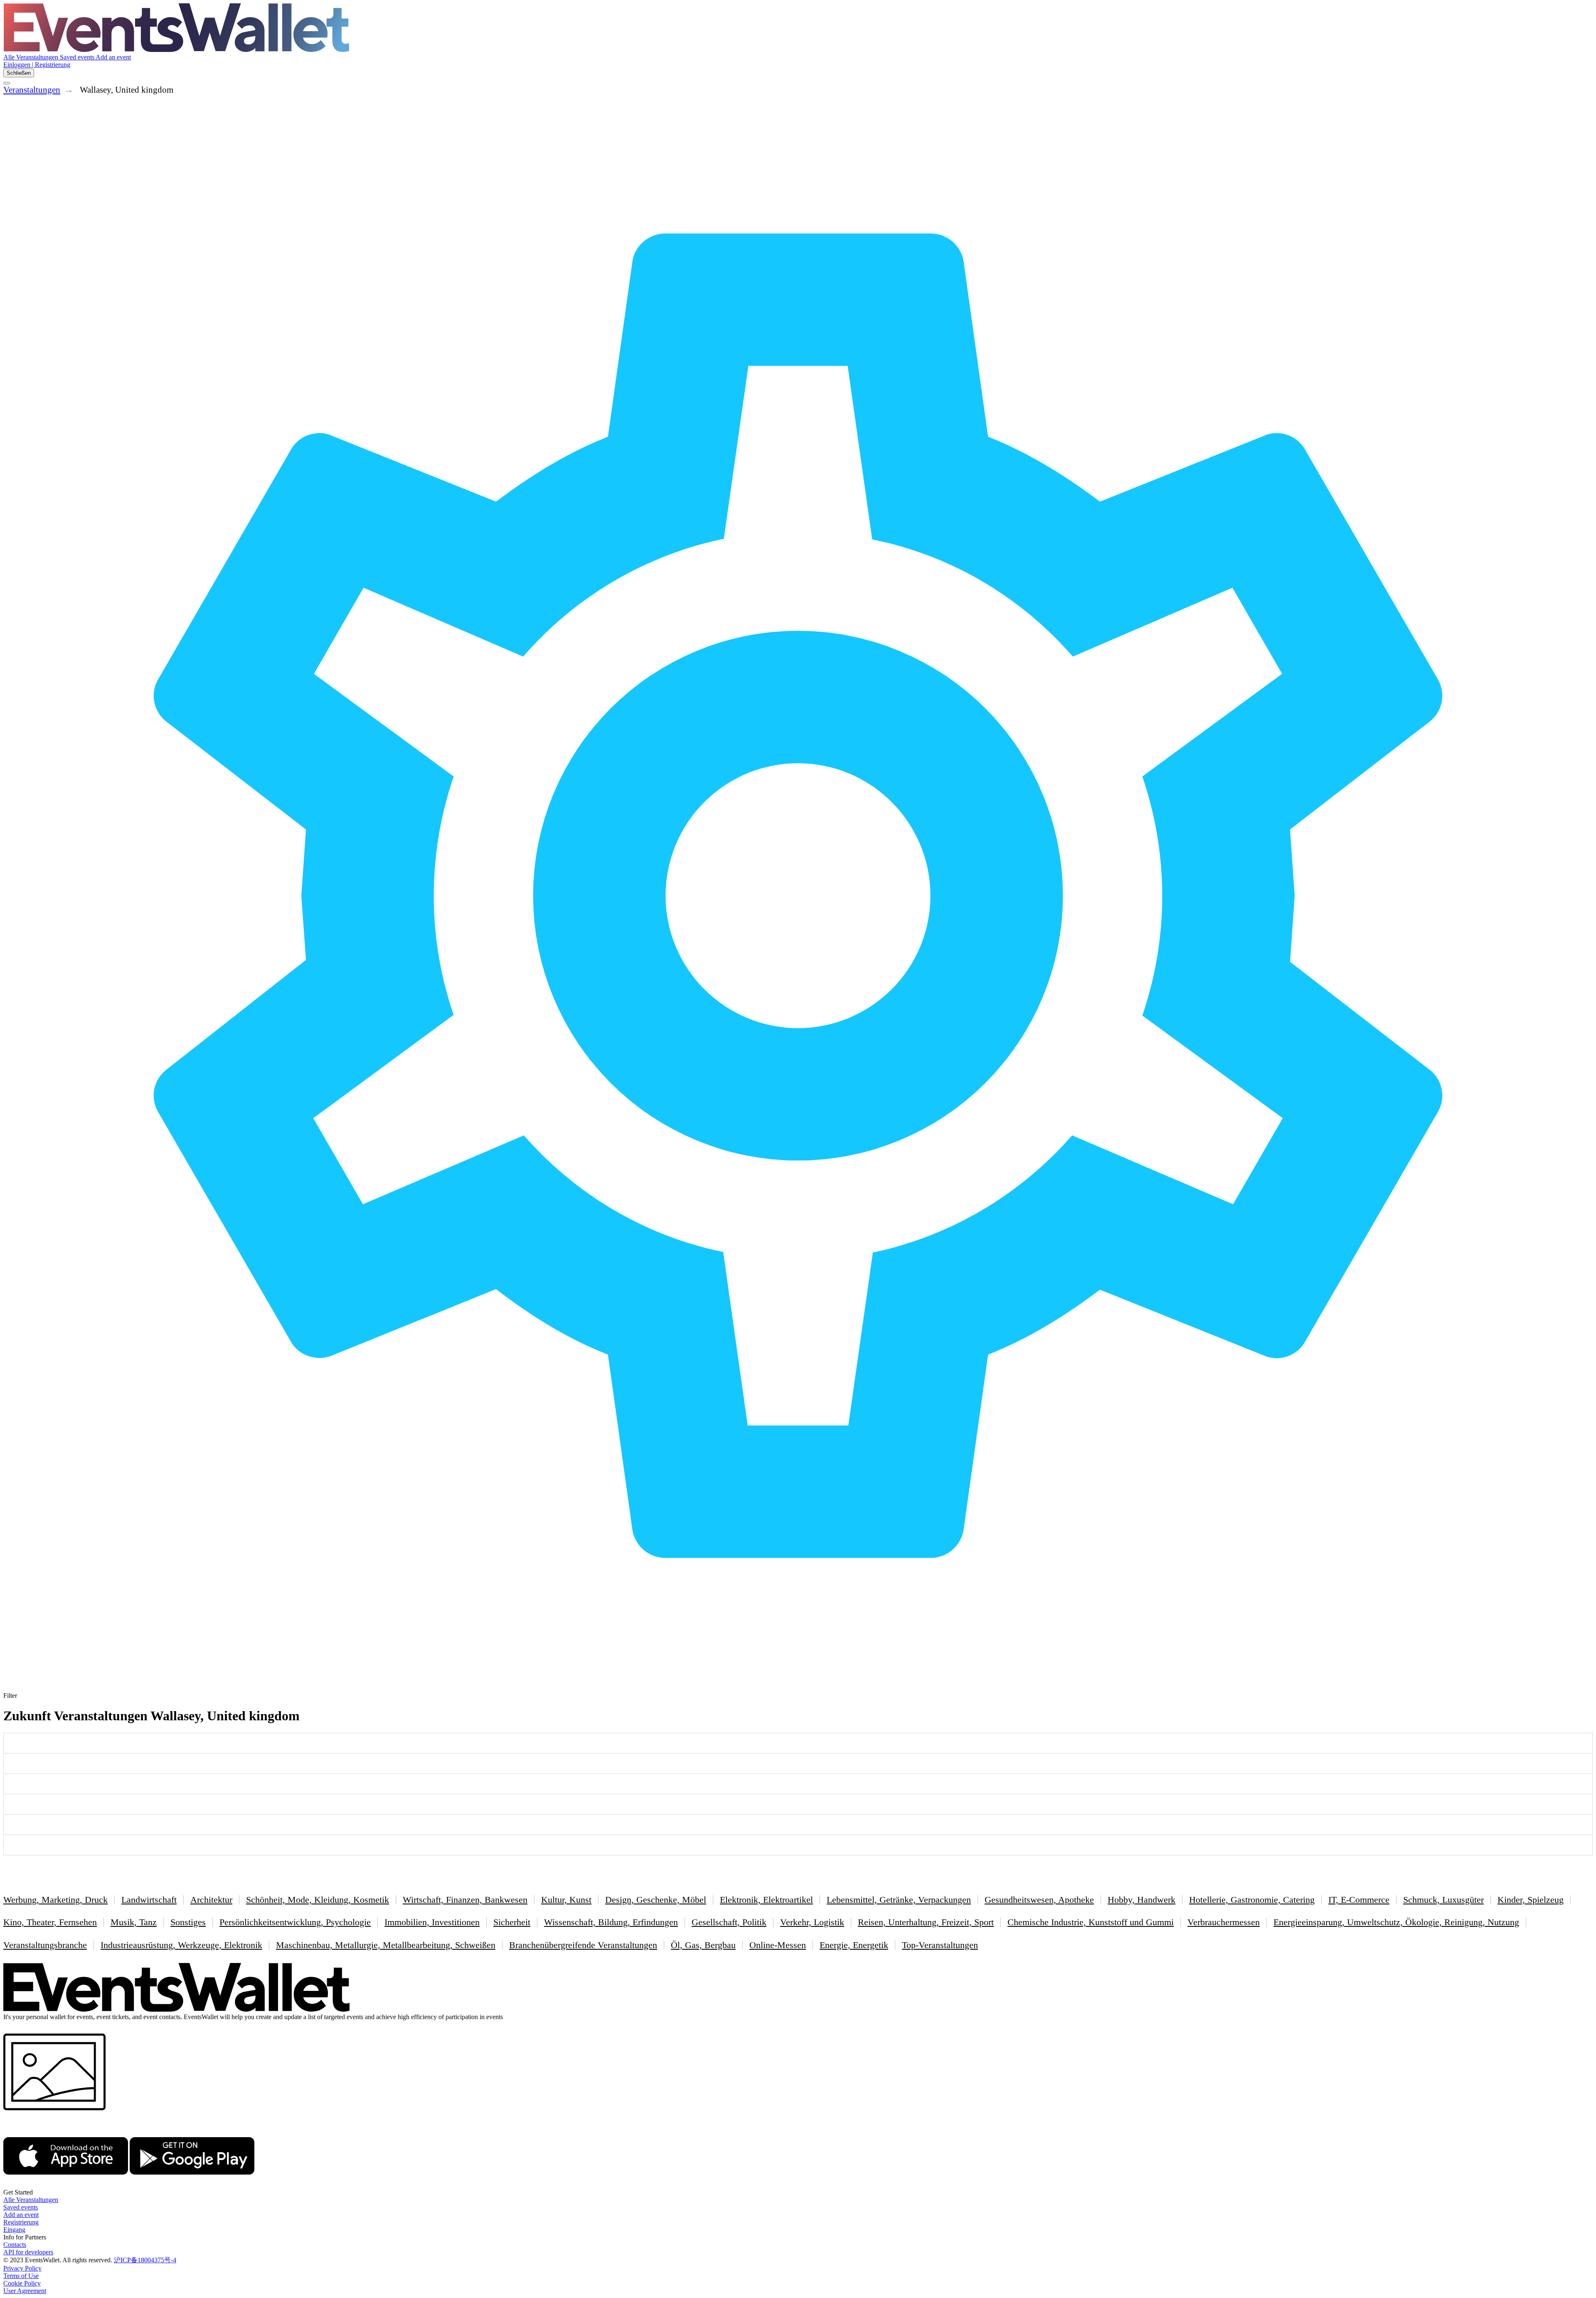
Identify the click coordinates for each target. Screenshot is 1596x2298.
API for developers (28, 2252)
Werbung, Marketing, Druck (55, 1900)
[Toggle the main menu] (7, 83)
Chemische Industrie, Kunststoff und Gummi (1091, 1922)
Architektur (211, 1900)
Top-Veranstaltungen (940, 1945)
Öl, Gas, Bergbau (703, 1945)
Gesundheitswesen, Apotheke (1039, 1900)
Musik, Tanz (134, 1922)
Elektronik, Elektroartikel (766, 1900)
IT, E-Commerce (1359, 1900)
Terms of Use (21, 2276)
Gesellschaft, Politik (729, 1922)
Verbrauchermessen (1224, 1922)
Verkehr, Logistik (812, 1922)
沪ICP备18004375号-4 (145, 2260)
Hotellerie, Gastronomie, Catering (1252, 1900)
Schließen (19, 73)
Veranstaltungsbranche (45, 1945)
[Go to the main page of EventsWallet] (176, 50)
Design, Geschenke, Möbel (656, 1900)
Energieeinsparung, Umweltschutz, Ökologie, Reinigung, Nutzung (1396, 1922)
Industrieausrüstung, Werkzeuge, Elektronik (181, 1945)
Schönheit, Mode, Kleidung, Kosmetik (318, 1900)
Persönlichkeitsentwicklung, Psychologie (295, 1922)
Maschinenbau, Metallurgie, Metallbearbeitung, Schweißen (386, 1945)
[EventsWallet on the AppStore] (66, 2185)
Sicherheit (512, 1922)
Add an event (113, 57)
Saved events (78, 57)
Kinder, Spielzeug (1531, 1900)
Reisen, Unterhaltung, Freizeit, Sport (926, 1922)
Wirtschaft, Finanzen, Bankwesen (465, 1900)
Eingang (14, 2230)
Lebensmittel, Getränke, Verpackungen (899, 1900)
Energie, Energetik (854, 1945)
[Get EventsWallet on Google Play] (192, 2185)
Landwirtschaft (149, 1900)
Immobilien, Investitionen (432, 1922)
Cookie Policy (22, 2283)
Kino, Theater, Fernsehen (50, 1922)
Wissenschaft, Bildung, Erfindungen (611, 1922)
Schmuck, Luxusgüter (1443, 1900)
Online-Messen (778, 1945)
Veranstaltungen (32, 90)
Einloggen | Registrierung (37, 65)
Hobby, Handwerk (1142, 1900)
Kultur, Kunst (566, 1900)
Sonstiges (188, 1922)
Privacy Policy (22, 2268)
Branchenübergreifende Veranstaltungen (583, 1945)
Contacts (15, 2245)
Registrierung (21, 2222)
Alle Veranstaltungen (32, 57)
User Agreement (25, 2291)
